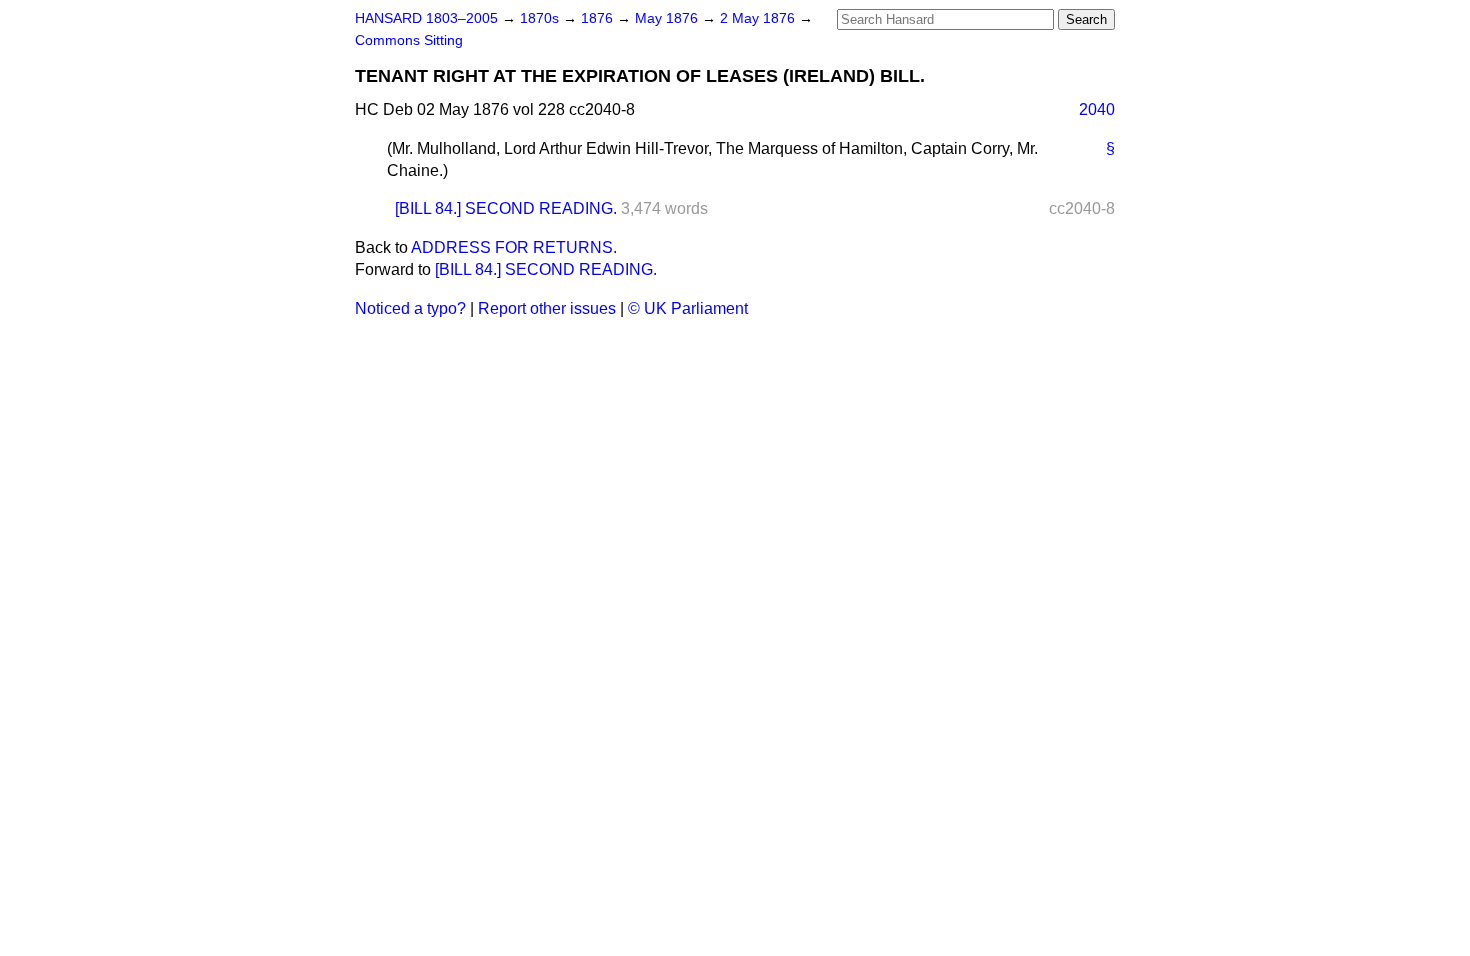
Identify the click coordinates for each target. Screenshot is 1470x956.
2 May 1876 (759, 18)
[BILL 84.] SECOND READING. (506, 208)
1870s (541, 18)
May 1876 (668, 18)
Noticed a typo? (410, 308)
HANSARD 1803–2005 (426, 18)
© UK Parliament (688, 308)
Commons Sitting (409, 40)
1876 (599, 18)
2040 (1097, 109)
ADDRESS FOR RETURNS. (514, 247)
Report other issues (547, 308)
